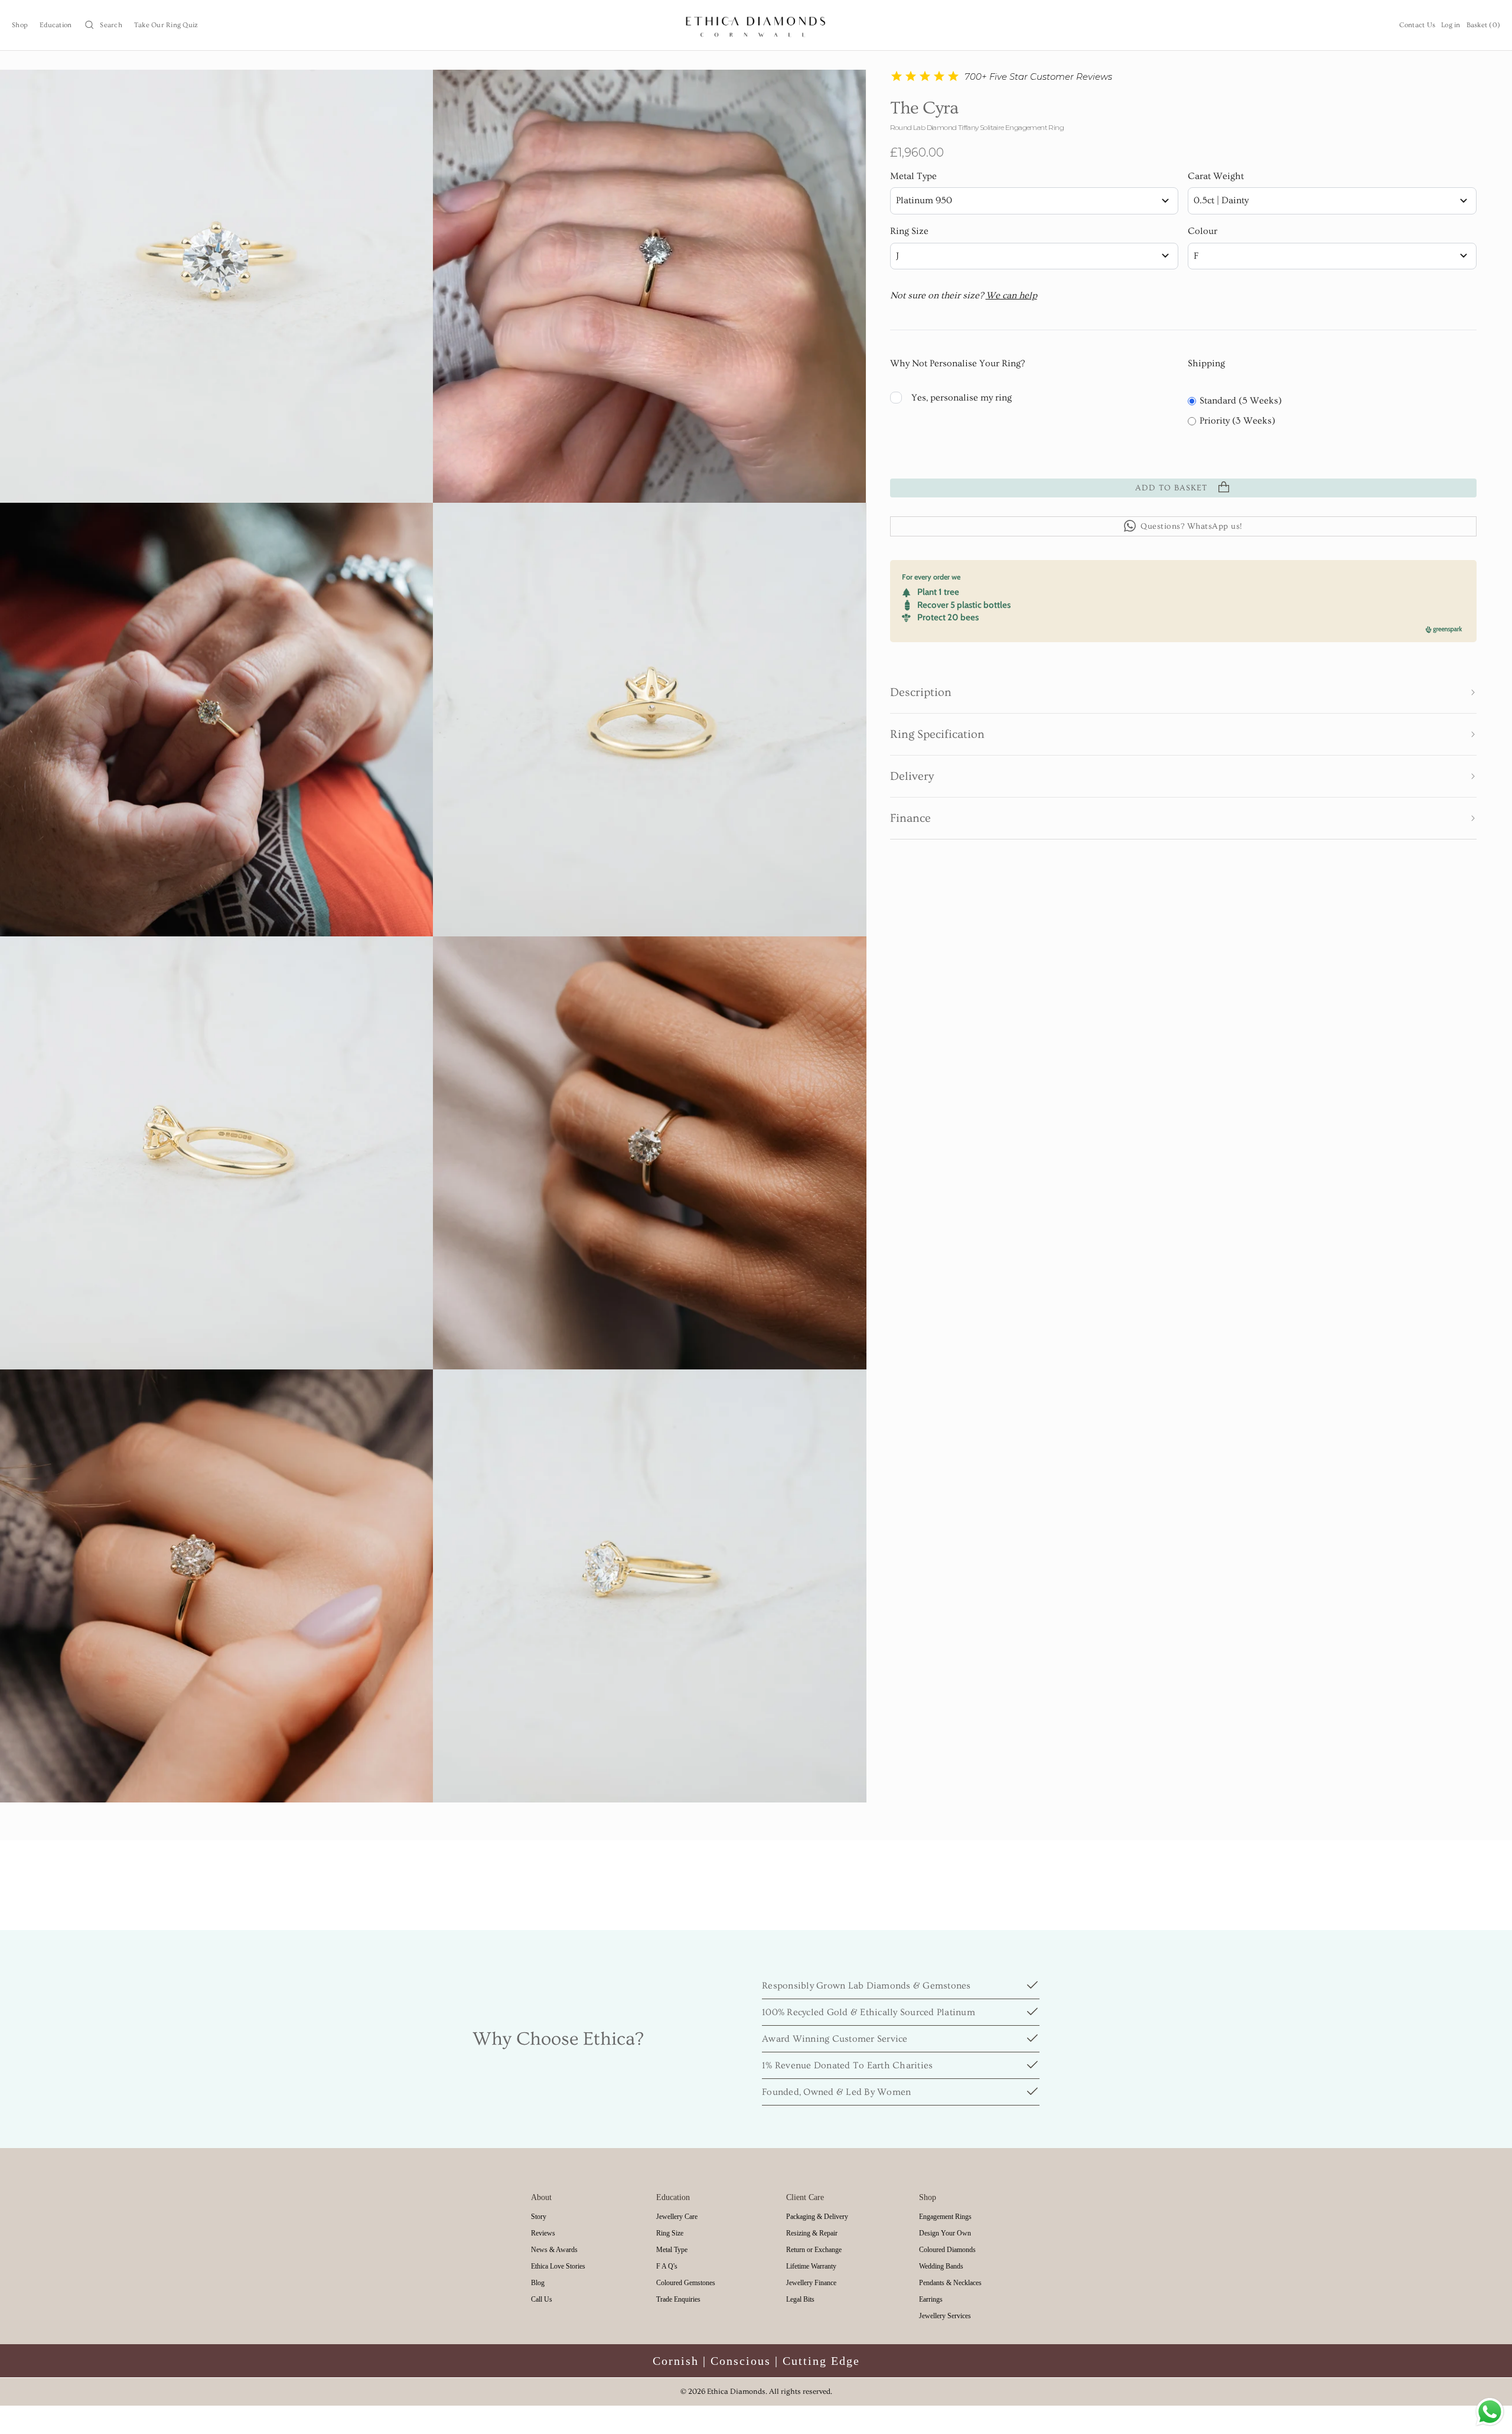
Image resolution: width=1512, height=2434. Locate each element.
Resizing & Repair (812, 2233)
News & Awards (554, 2250)
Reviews (543, 2233)
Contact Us (1417, 25)
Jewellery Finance (811, 2283)
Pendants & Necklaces (950, 2283)
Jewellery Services (945, 2316)
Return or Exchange (814, 2250)
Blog (538, 2283)
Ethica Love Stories (558, 2266)
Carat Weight (1216, 176)
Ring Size (909, 231)
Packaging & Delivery (817, 2217)
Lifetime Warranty (811, 2266)
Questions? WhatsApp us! (1192, 526)
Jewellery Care (677, 2217)
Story (539, 2217)
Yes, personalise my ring (962, 397)
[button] (1184, 692)
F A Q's (667, 2266)
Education (56, 25)
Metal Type (913, 176)
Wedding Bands (941, 2266)
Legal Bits (800, 2299)
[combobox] (1034, 201)
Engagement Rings (945, 2217)
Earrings (931, 2299)
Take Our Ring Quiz (166, 25)
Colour (1203, 231)
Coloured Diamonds (947, 2250)
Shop (20, 25)
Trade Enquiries (678, 2299)
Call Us (542, 2299)
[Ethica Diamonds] (756, 25)
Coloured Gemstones (686, 2283)
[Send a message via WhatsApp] (1490, 2412)
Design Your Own (945, 2233)
